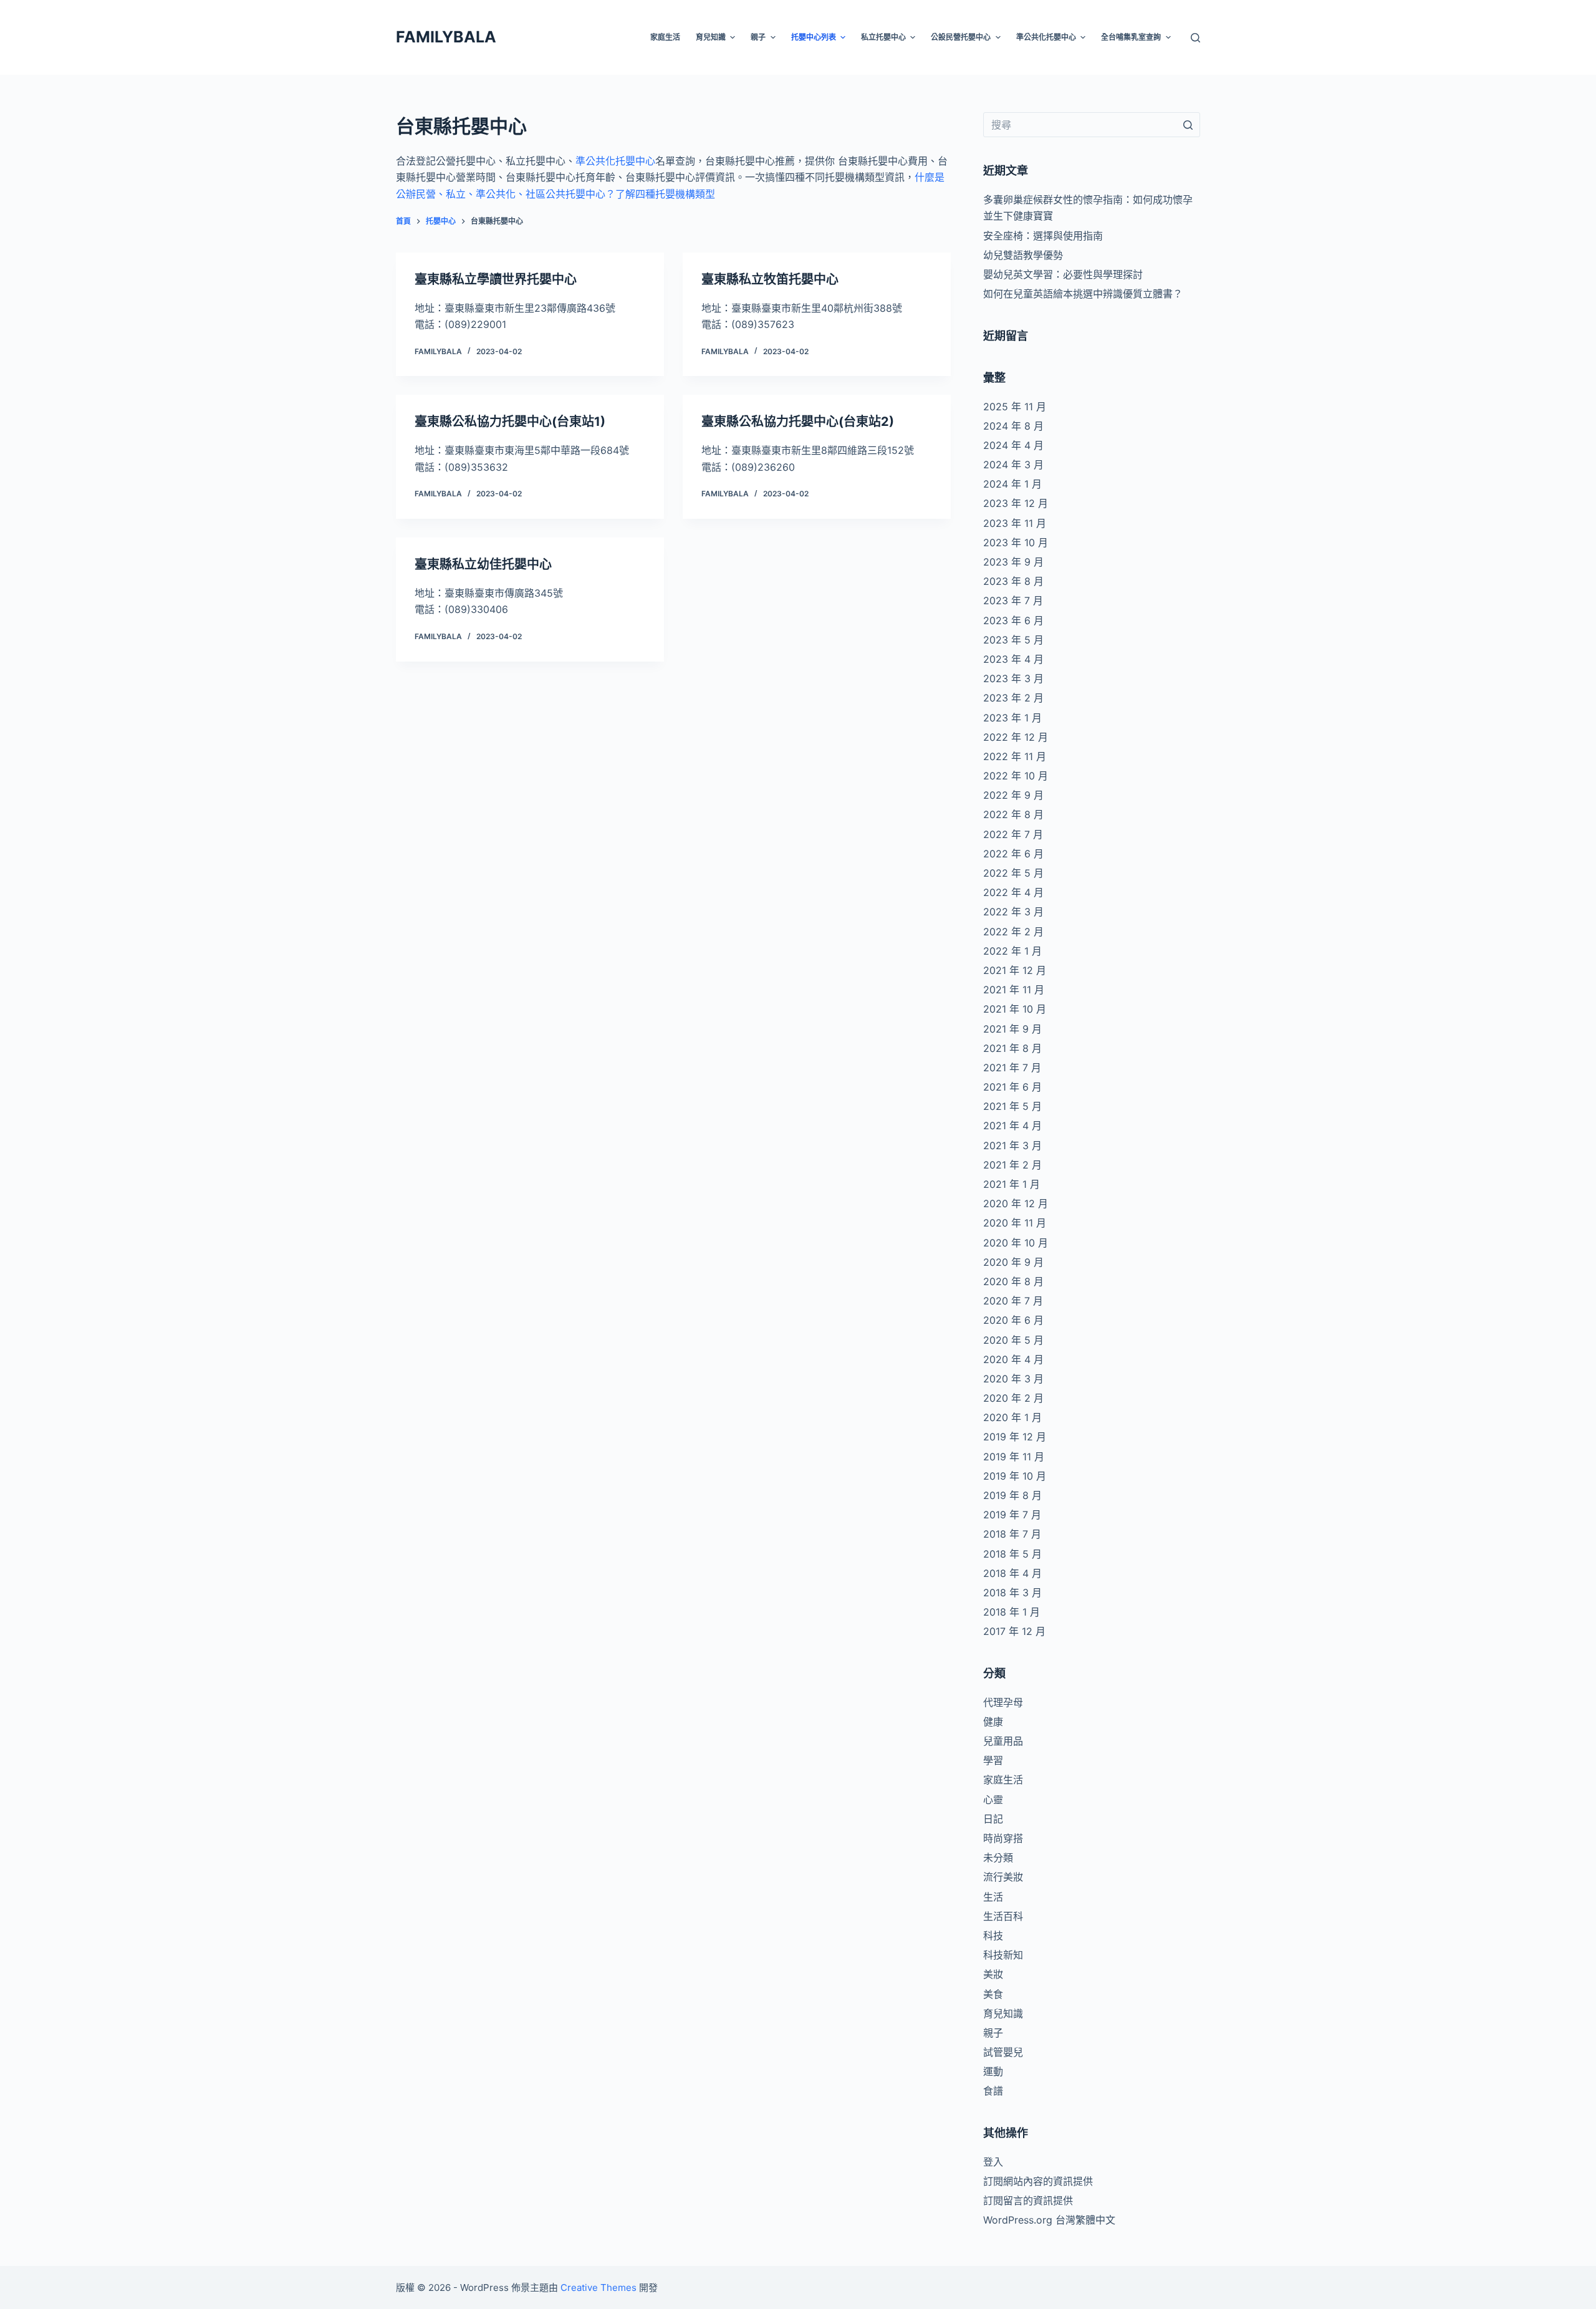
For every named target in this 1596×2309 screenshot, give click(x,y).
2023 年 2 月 (1013, 698)
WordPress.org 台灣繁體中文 (1049, 2220)
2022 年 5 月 (1013, 873)
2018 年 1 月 (1012, 1612)
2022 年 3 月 (1013, 912)
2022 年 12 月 (1016, 737)
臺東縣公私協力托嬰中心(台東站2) (798, 422)
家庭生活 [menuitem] (665, 37)
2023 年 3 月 (1013, 678)
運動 (993, 2071)
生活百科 (1003, 1916)
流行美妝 (1003, 1877)
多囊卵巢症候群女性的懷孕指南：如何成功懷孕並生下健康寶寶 (1088, 208)
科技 (993, 1935)
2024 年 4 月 (1013, 445)
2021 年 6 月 (1012, 1087)
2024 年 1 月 (1012, 484)
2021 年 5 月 (1012, 1106)
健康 (993, 1722)
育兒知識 (1003, 2013)
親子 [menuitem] (758, 37)
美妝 (993, 1974)
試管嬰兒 (1003, 2052)
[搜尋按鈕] (1188, 125)
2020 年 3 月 (1013, 1379)
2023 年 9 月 (1013, 562)
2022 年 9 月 (1013, 795)
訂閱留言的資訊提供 (1028, 2201)
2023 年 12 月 (1016, 503)
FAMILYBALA (446, 37)
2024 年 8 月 (1013, 426)
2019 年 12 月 (1015, 1437)
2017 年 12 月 (1014, 1631)
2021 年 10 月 (1015, 1009)
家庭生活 (1003, 1780)
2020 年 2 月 (1013, 1398)
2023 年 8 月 (1013, 581)
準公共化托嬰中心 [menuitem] (1046, 37)
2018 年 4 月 (1012, 1573)
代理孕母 (1003, 1702)
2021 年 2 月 (1012, 1165)
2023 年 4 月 (1013, 659)
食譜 (993, 2091)
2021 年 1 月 (1012, 1184)
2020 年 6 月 (1013, 1320)
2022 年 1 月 (1012, 951)
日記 (993, 1819)
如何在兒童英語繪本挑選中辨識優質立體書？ (1083, 294)
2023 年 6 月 (1013, 620)
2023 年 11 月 (1015, 523)
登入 (993, 2162)
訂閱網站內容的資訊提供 (1038, 2181)
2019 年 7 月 (1012, 1515)
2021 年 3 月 (1012, 1145)
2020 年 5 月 (1013, 1340)
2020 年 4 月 (1013, 1359)
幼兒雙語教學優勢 (1023, 255)
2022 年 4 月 (1013, 892)
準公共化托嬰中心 (615, 161)
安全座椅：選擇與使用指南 (1043, 236)
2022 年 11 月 (1015, 756)
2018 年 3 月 (1012, 1593)
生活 (993, 1897)
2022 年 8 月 (1013, 814)
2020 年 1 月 (1012, 1417)
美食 (993, 1994)
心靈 (993, 1800)
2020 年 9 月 (1013, 1262)
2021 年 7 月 (1012, 1068)
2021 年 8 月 (1012, 1048)
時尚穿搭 (1003, 1838)
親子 (993, 2033)
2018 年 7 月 (1012, 1534)
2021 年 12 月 (1015, 970)
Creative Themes (598, 2287)
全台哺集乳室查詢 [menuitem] (1131, 37)
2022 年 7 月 (1013, 834)
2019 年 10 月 (1015, 1476)
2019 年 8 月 (1012, 1495)
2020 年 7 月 (1013, 1301)
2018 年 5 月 (1012, 1554)
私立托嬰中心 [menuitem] (883, 37)
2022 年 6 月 (1013, 854)
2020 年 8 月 (1013, 1281)
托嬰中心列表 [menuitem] (814, 37)
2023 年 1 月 (1012, 718)
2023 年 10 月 (1016, 542)
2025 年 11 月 (1015, 407)
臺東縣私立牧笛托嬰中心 (770, 279)
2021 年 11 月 (1014, 990)
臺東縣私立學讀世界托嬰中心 (496, 279)
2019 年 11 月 (1014, 1457)
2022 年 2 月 (1013, 932)
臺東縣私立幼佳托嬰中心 (483, 564)
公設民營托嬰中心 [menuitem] (961, 37)
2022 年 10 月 (1016, 776)
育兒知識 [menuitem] (711, 37)
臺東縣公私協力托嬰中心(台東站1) (510, 422)
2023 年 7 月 (1013, 600)
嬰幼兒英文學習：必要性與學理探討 (1063, 274)
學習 (993, 1760)
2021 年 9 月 (1012, 1029)
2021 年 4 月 (1012, 1126)
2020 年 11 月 (1015, 1223)
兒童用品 (1003, 1741)
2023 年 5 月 (1013, 640)
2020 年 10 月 (1016, 1243)
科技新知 (1003, 1955)
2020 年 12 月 (1016, 1203)
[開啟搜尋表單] (1195, 38)
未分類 (998, 1858)
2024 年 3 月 (1013, 465)
